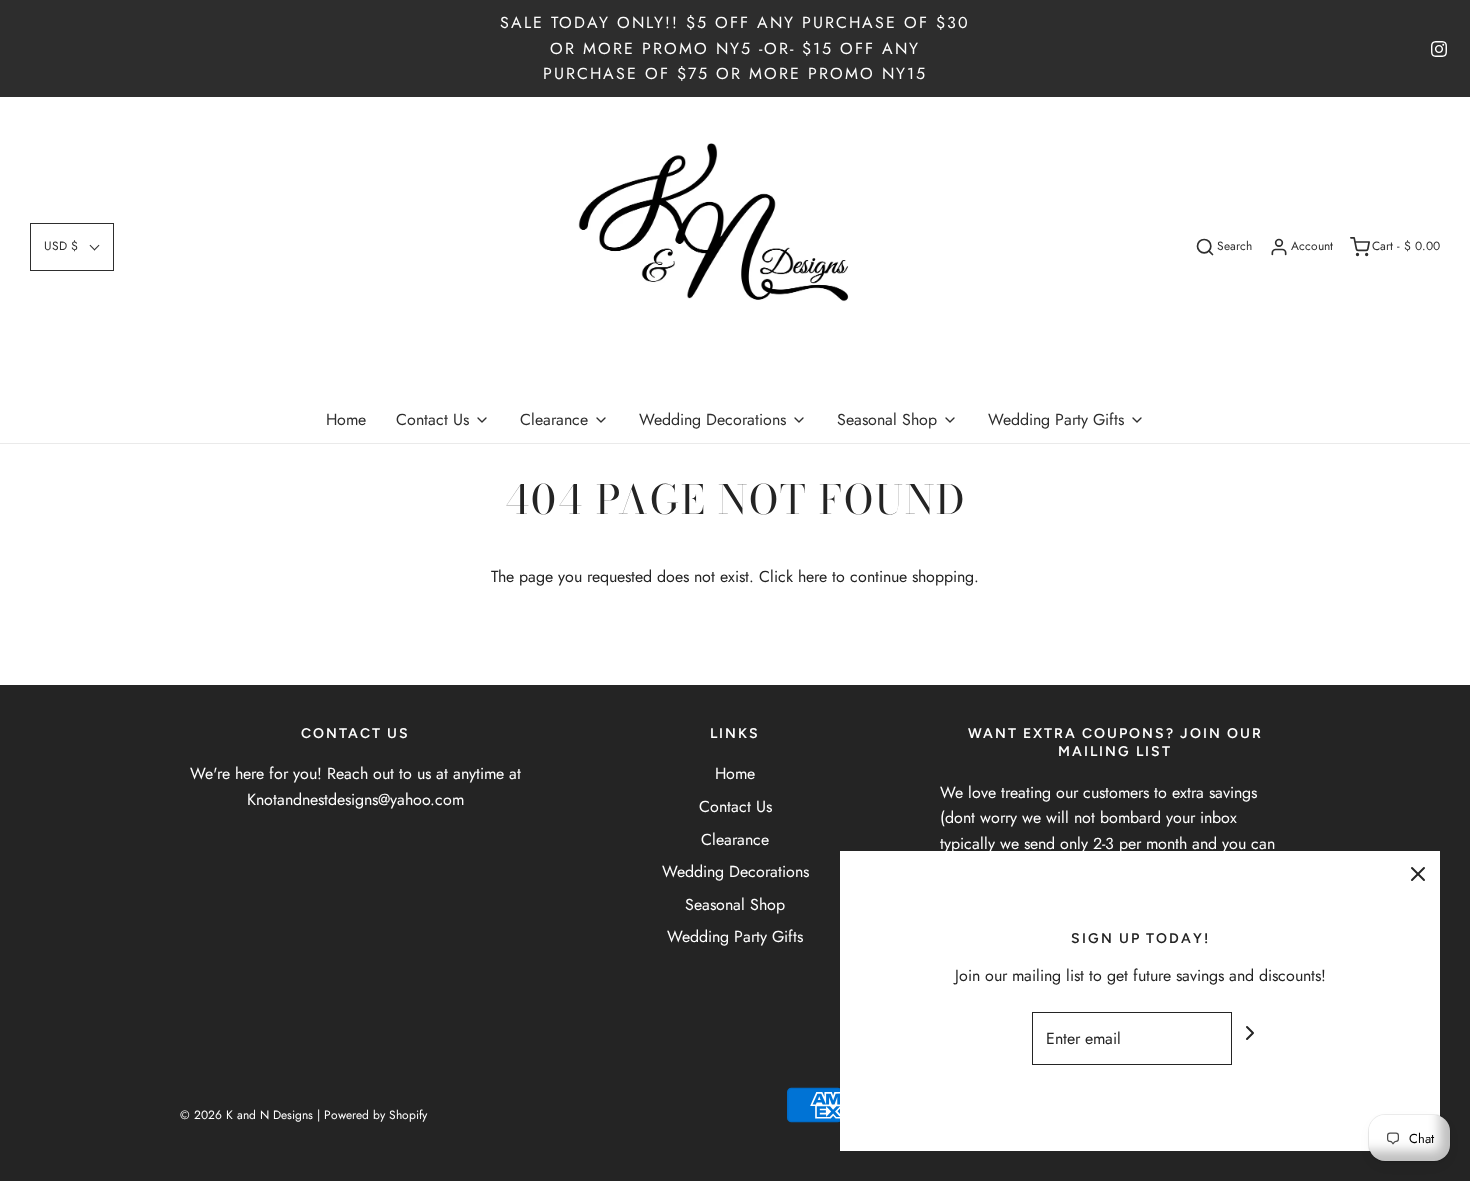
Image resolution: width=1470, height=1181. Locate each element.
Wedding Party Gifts (735, 936)
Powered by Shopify (375, 1115)
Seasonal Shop (735, 904)
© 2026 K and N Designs (246, 1115)
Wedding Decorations (735, 871)
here (812, 576)
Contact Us (735, 806)
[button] (72, 246)
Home (346, 419)
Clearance (735, 839)
